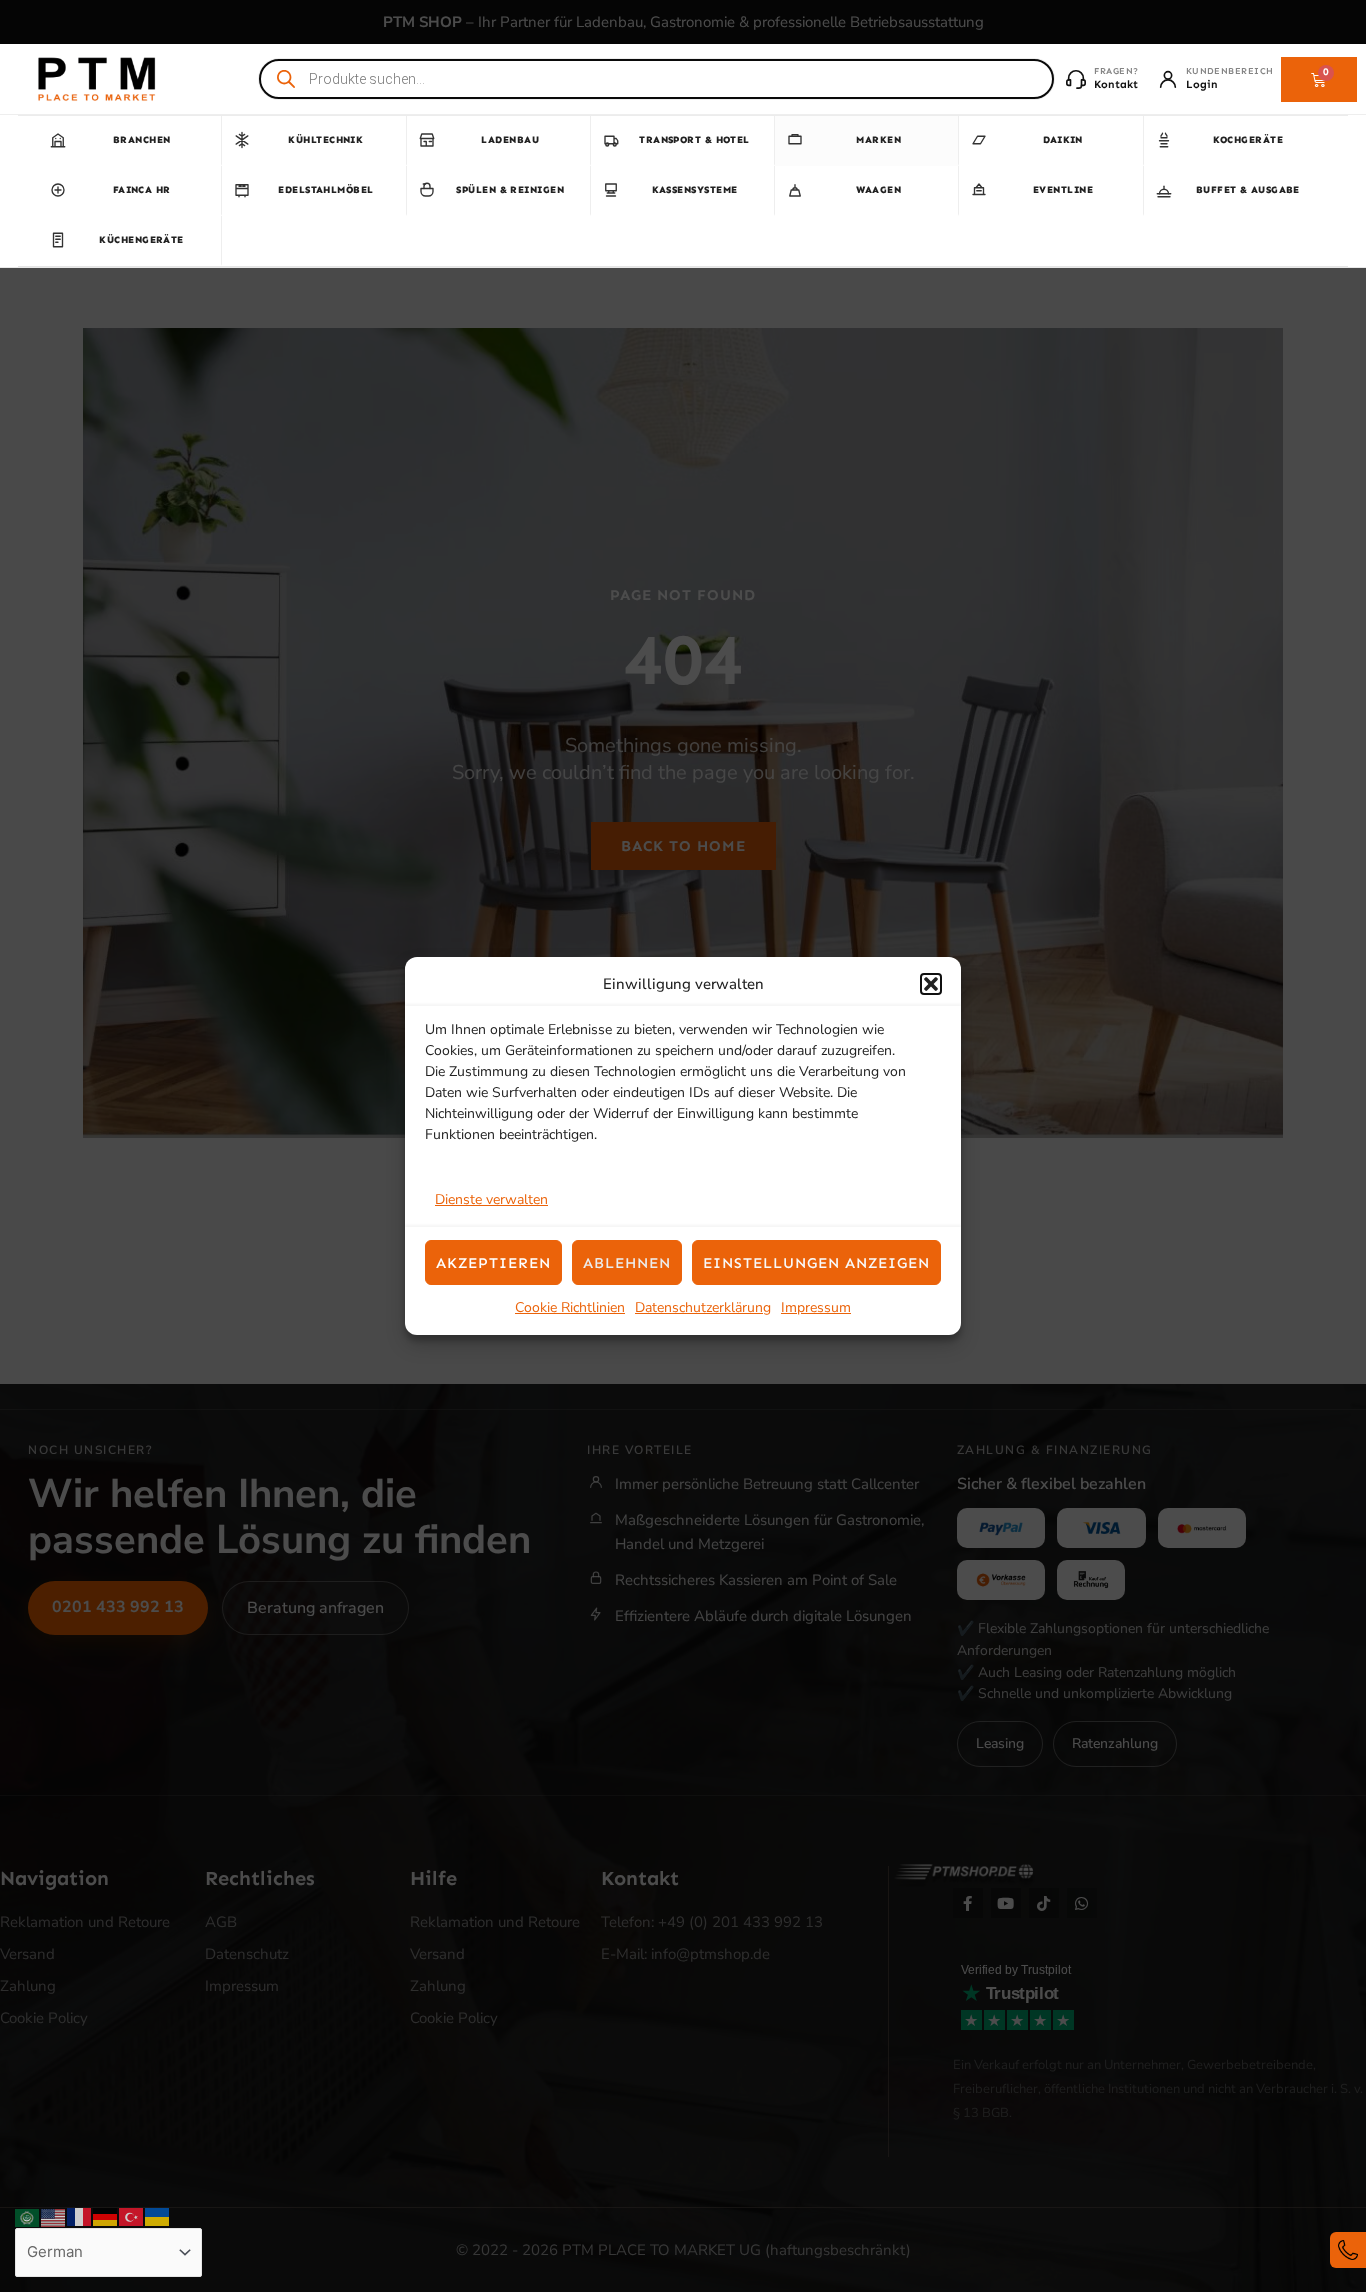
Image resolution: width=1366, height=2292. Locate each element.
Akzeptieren (493, 1263)
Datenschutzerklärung (703, 1307)
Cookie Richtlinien (570, 1307)
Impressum (816, 1307)
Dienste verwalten (491, 1199)
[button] (931, 984)
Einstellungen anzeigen (816, 1263)
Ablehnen (627, 1263)
